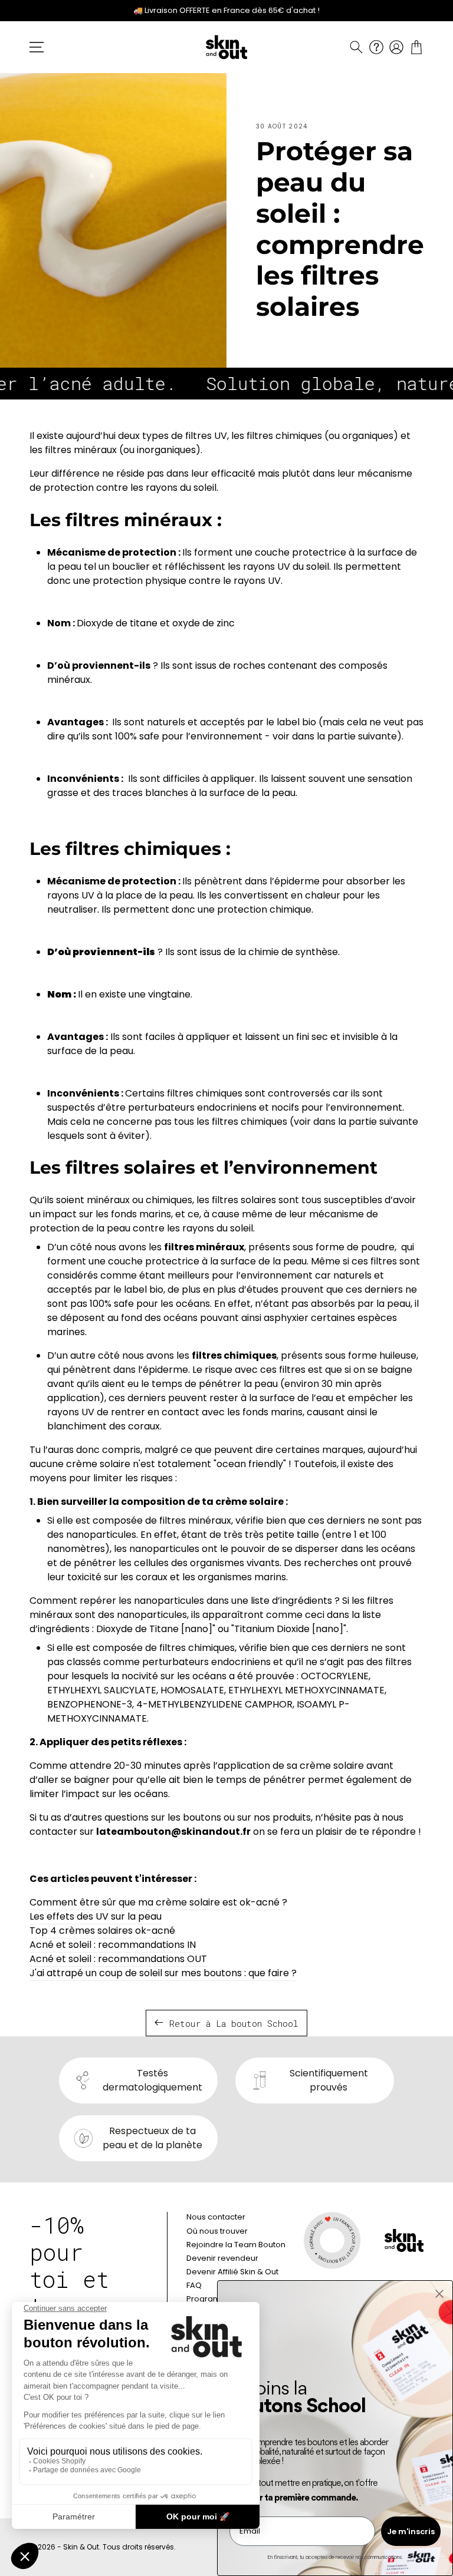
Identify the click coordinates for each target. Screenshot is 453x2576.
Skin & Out (81, 2547)
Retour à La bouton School (234, 2023)
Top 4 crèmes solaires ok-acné (102, 1931)
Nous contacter (216, 2217)
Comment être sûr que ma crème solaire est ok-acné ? (158, 1902)
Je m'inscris (411, 2532)
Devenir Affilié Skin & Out (232, 2272)
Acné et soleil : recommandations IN (113, 1945)
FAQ (194, 2285)
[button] (356, 47)
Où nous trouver (217, 2231)
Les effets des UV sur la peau (96, 1916)
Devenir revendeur (222, 2258)
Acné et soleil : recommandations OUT (118, 1959)
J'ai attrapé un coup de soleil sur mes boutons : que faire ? (163, 1973)
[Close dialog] (439, 2294)
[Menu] (37, 47)
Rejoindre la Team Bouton (236, 2245)
